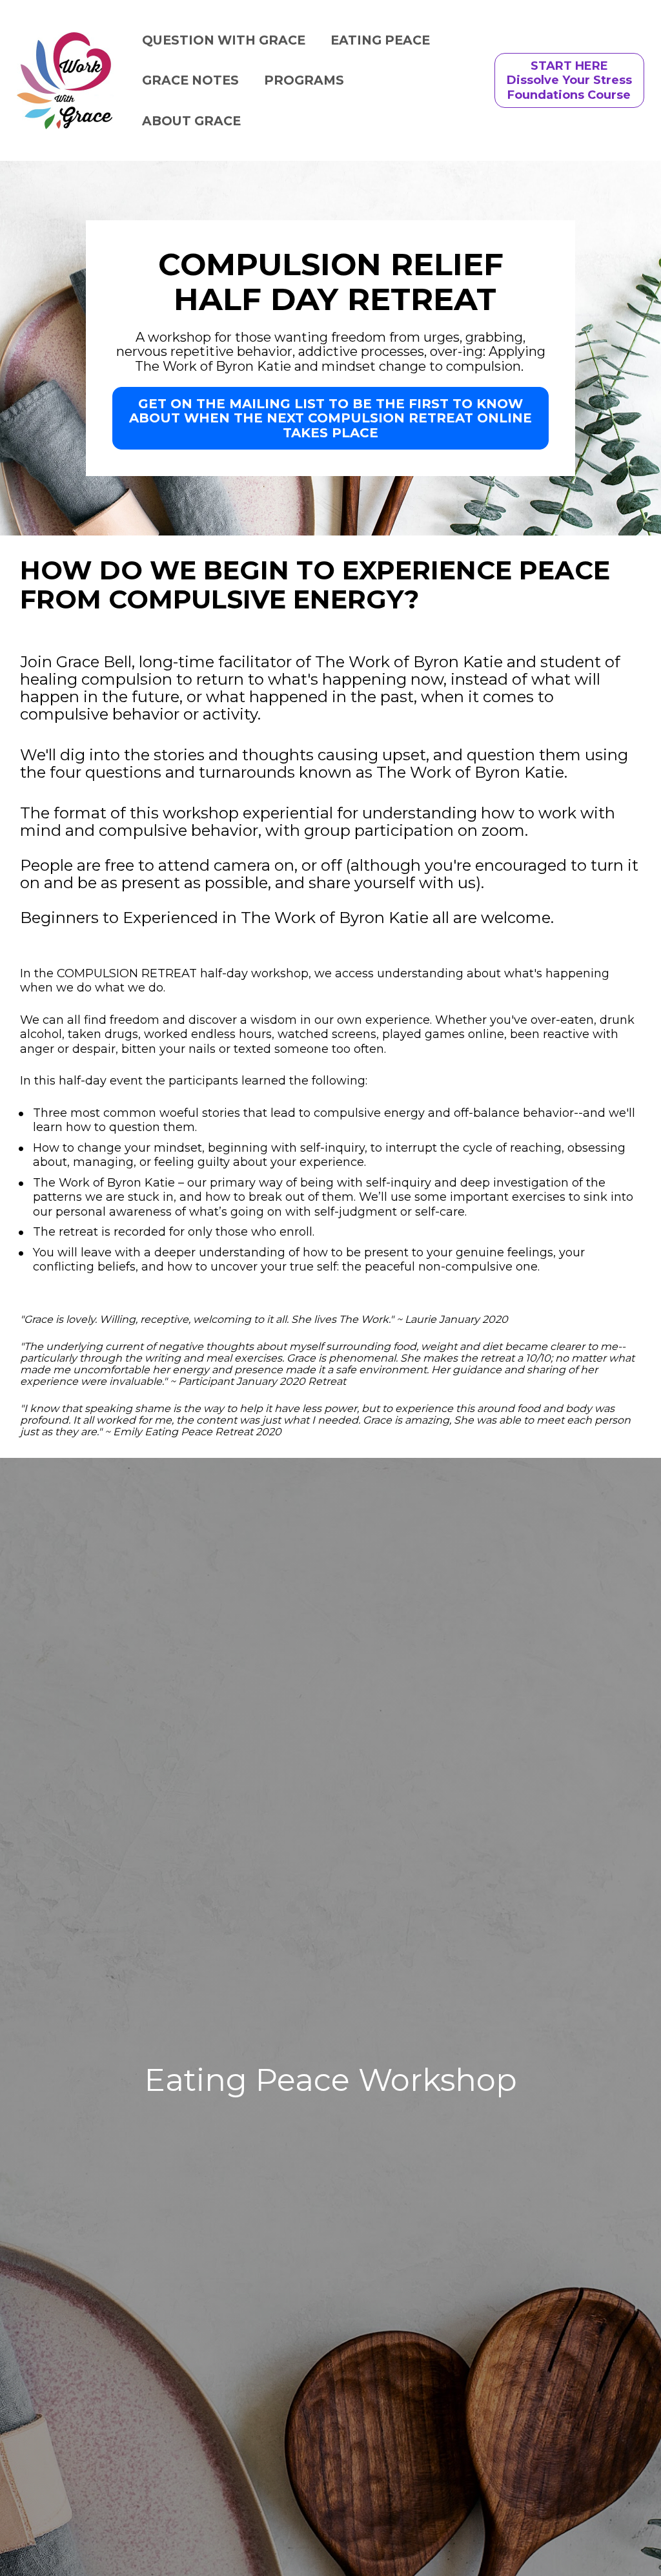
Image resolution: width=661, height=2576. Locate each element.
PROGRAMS (304, 80)
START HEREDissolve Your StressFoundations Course (569, 80)
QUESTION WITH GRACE (224, 40)
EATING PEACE (380, 40)
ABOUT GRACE (191, 121)
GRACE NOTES (190, 80)
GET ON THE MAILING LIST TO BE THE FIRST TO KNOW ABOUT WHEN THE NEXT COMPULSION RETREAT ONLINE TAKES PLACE (330, 418)
